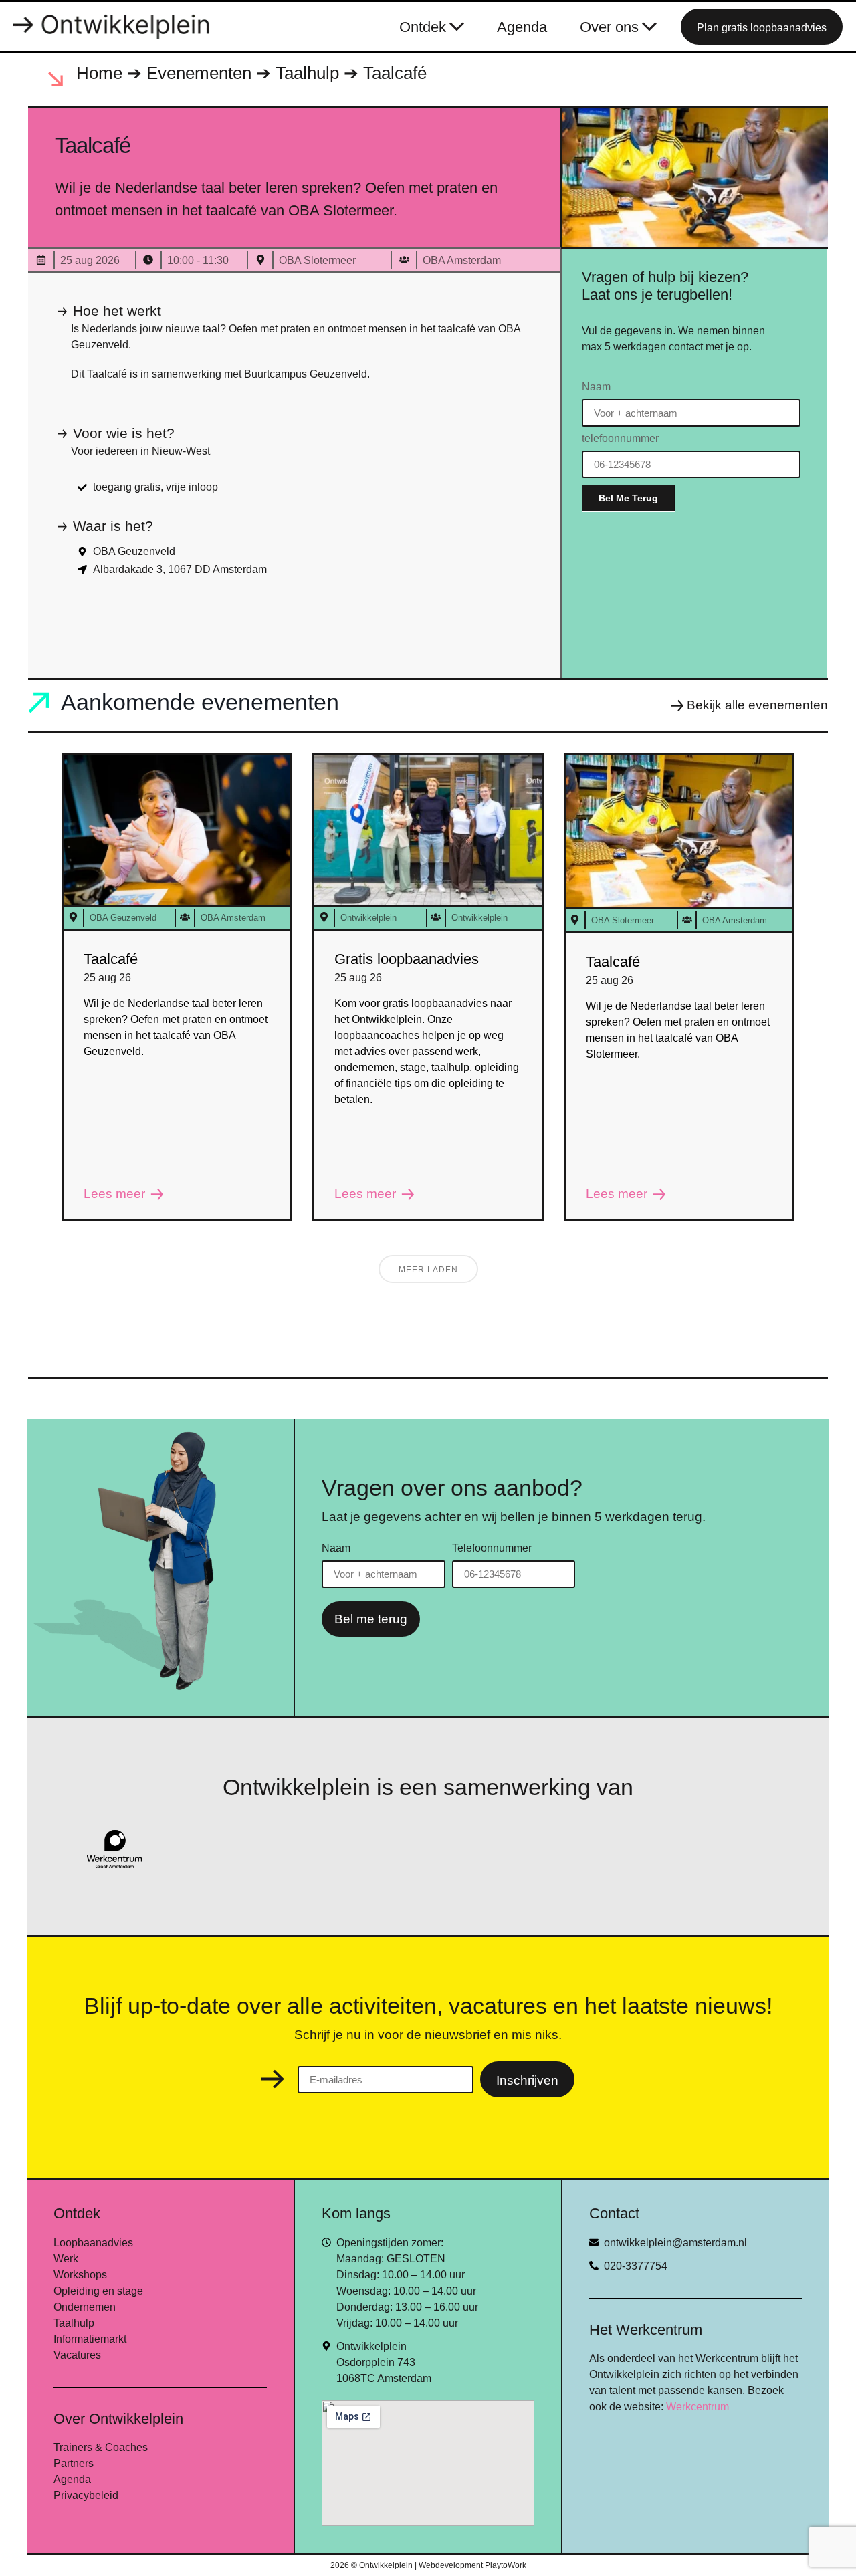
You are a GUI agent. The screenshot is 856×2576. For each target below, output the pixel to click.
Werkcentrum (698, 2407)
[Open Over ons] (649, 27)
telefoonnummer (620, 439)
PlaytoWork (506, 2565)
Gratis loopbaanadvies (407, 959)
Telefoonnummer (492, 1548)
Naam (596, 387)
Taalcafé (111, 959)
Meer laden (428, 1270)
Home (99, 73)
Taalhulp (307, 73)
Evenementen (199, 73)
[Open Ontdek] (457, 27)
